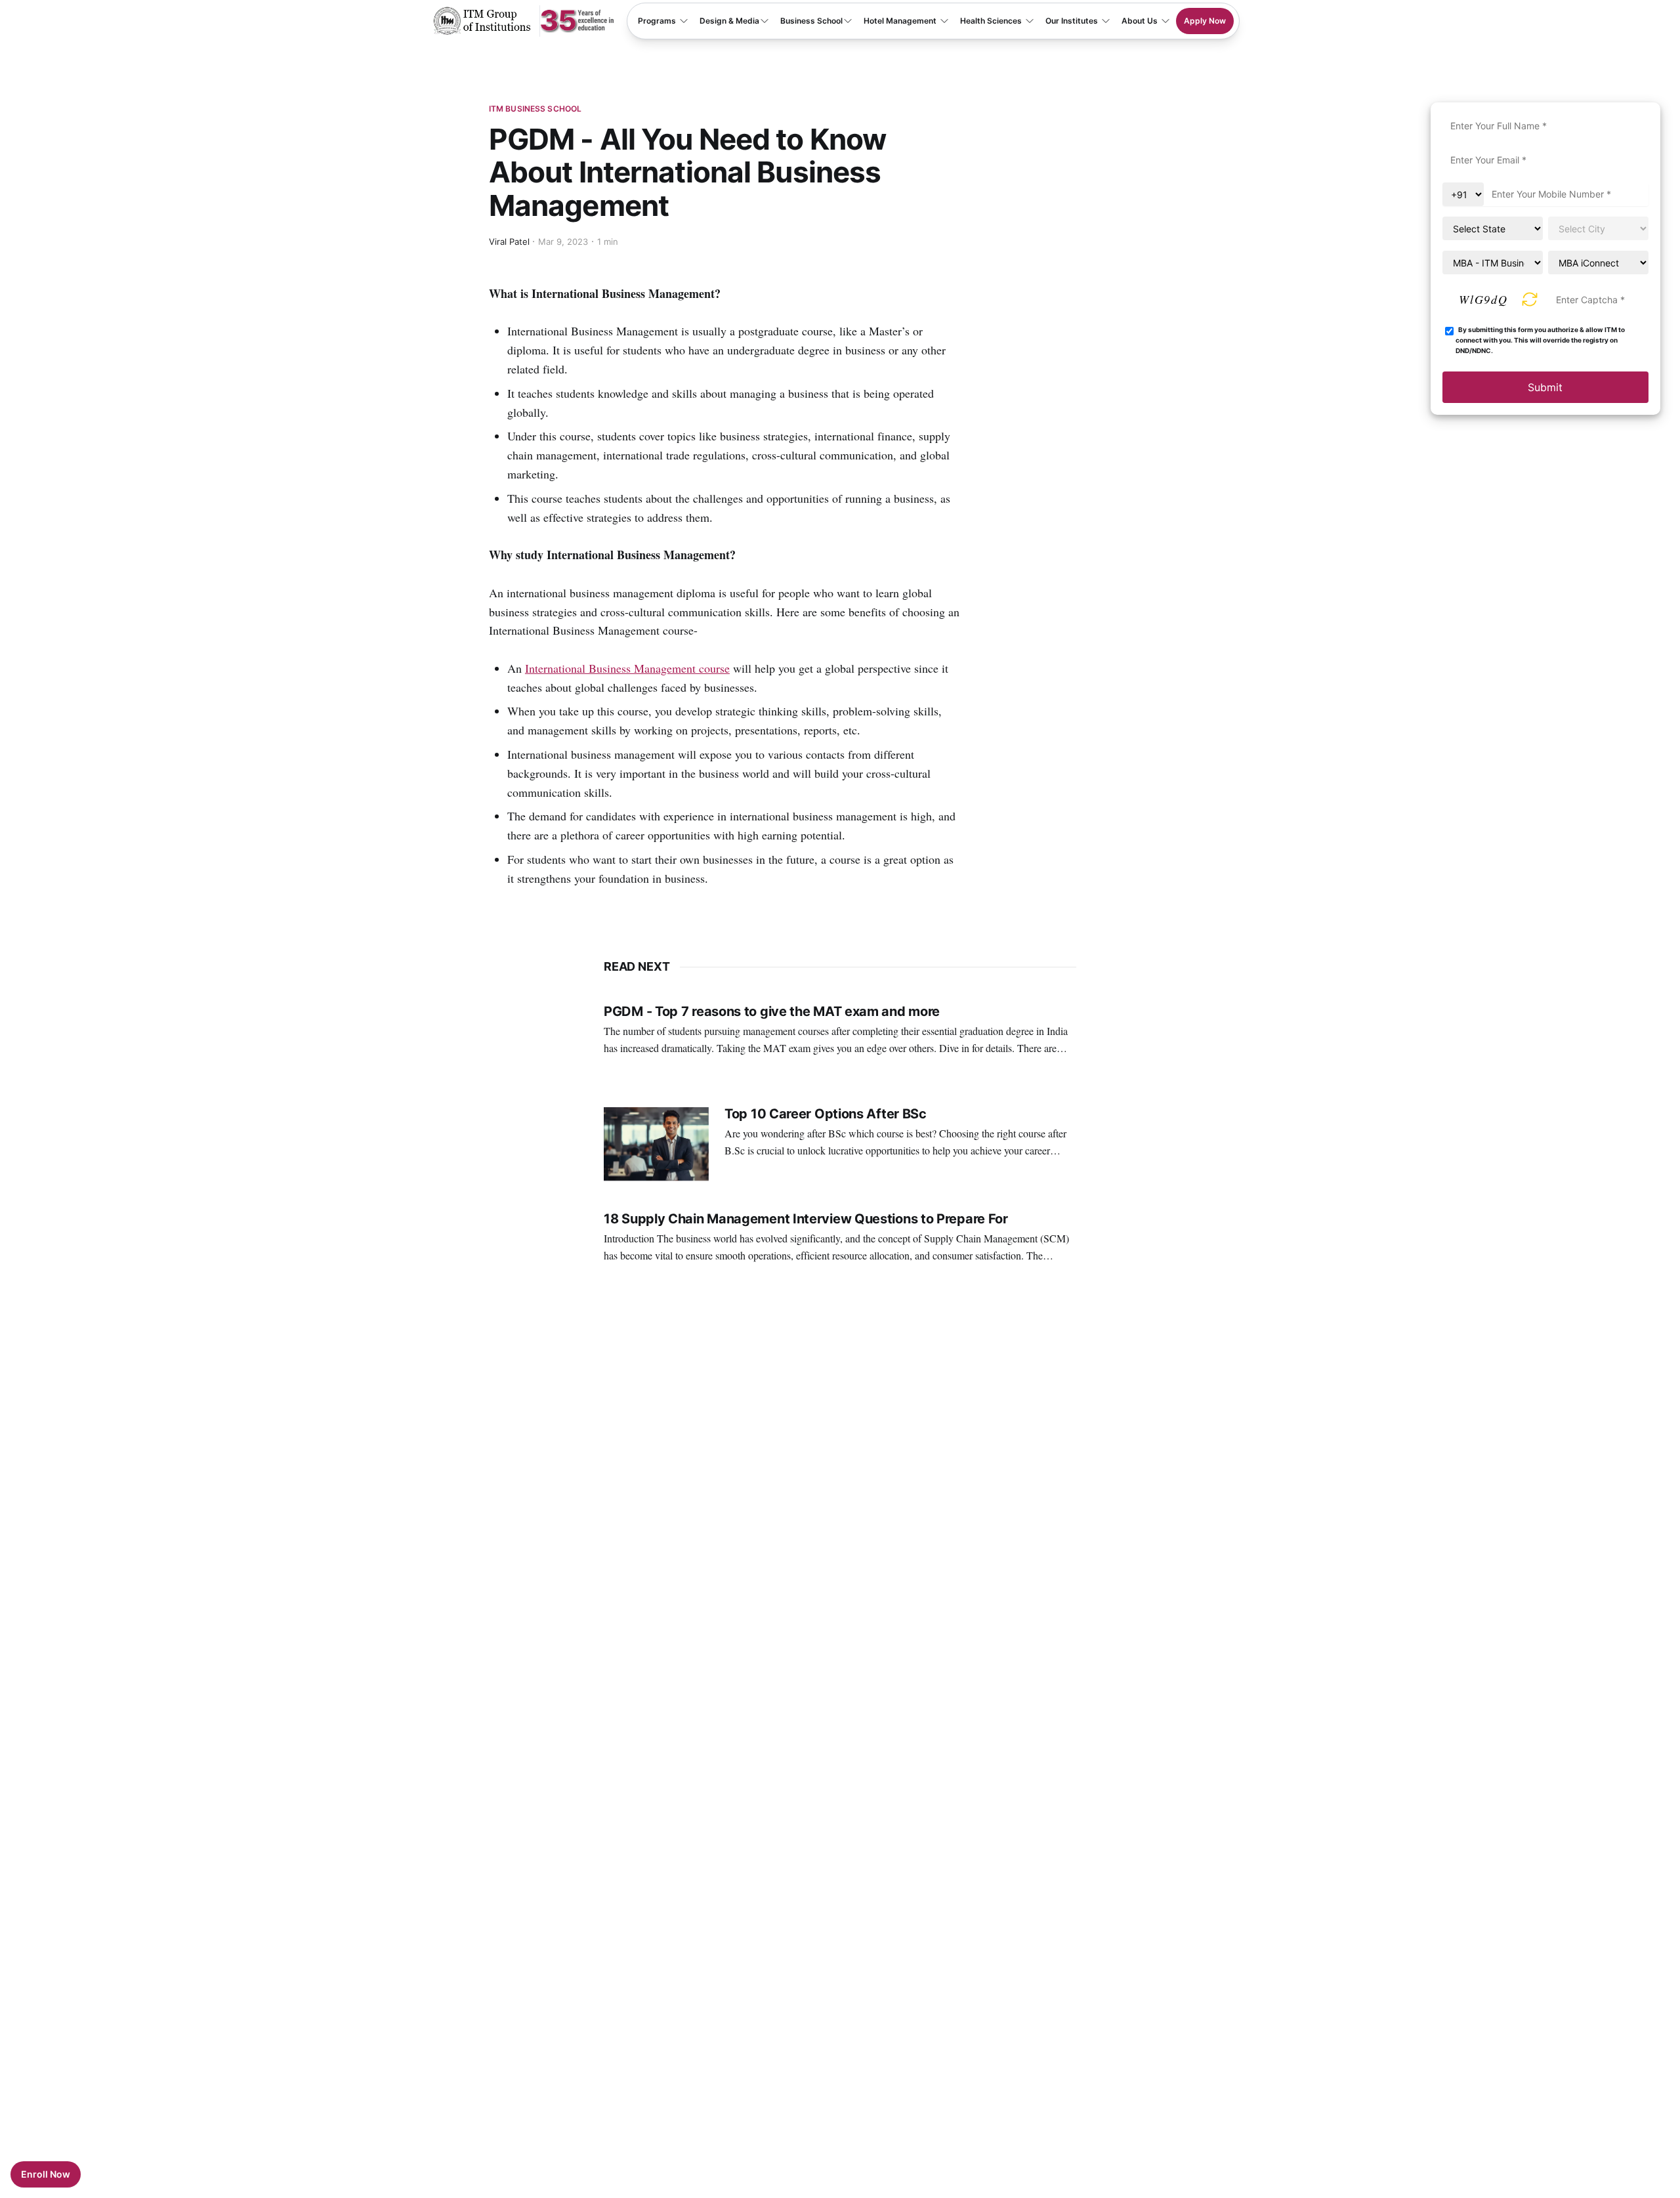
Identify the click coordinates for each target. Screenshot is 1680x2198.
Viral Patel (509, 242)
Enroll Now (46, 2174)
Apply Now (1205, 21)
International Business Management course (627, 668)
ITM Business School (535, 109)
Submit (1545, 387)
